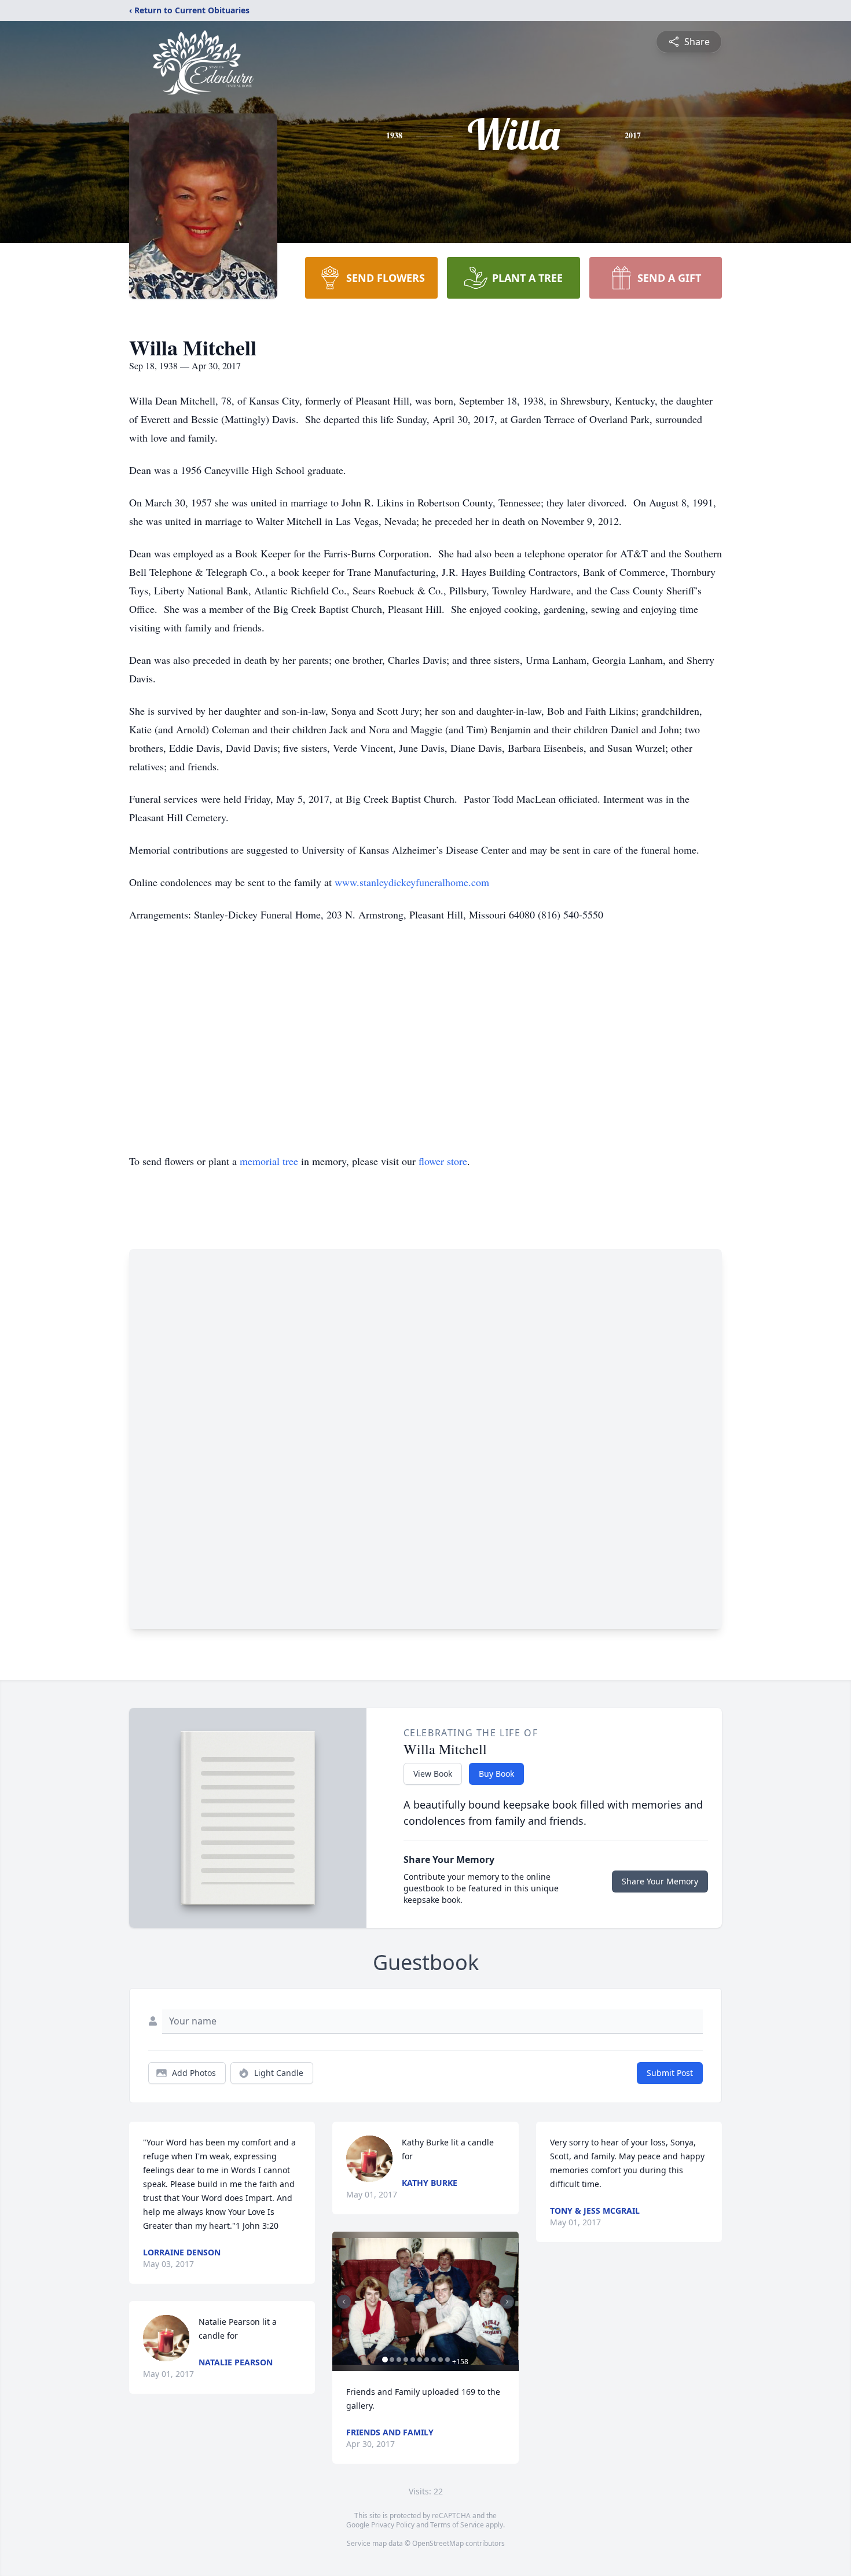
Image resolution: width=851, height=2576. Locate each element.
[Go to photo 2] (392, 2360)
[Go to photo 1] (385, 2360)
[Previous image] (344, 2302)
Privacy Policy (393, 2525)
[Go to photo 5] (413, 2360)
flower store (443, 1161)
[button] (425, 2301)
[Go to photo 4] (406, 2360)
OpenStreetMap (438, 2543)
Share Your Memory (660, 1881)
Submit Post (670, 2073)
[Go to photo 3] (399, 2360)
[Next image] (507, 2302)
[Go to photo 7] (427, 2360)
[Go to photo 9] (441, 2360)
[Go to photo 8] (434, 2360)
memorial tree (269, 1161)
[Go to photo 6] (420, 2360)
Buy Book (496, 1774)
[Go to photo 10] (447, 2360)
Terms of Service (457, 2525)
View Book (433, 1774)
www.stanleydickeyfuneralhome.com (412, 882)
